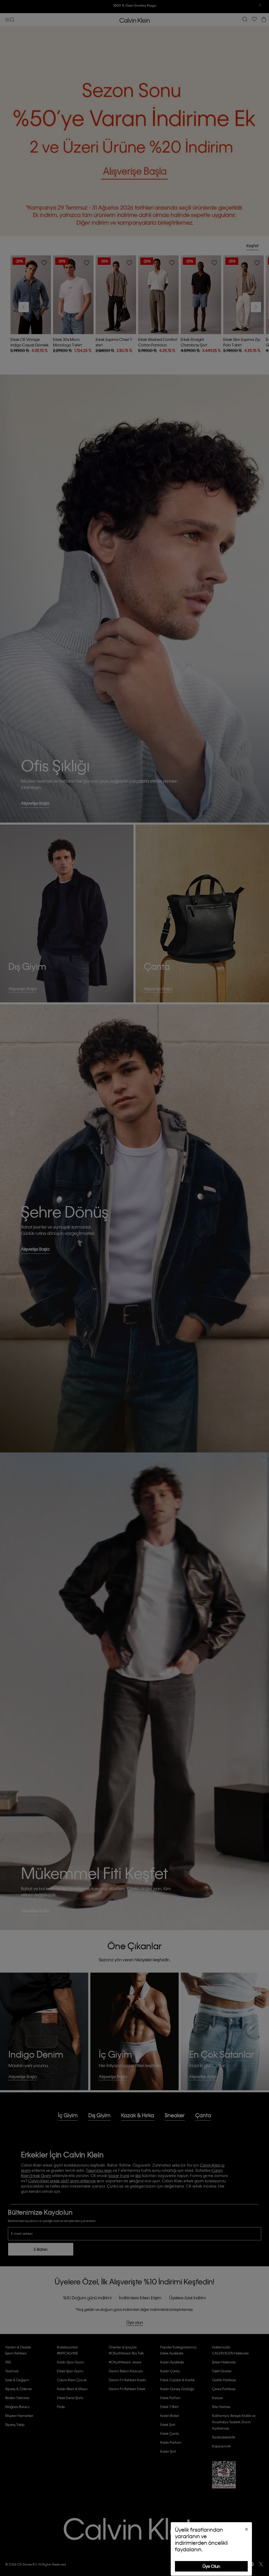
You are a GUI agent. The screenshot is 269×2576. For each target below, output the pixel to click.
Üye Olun (211, 2566)
